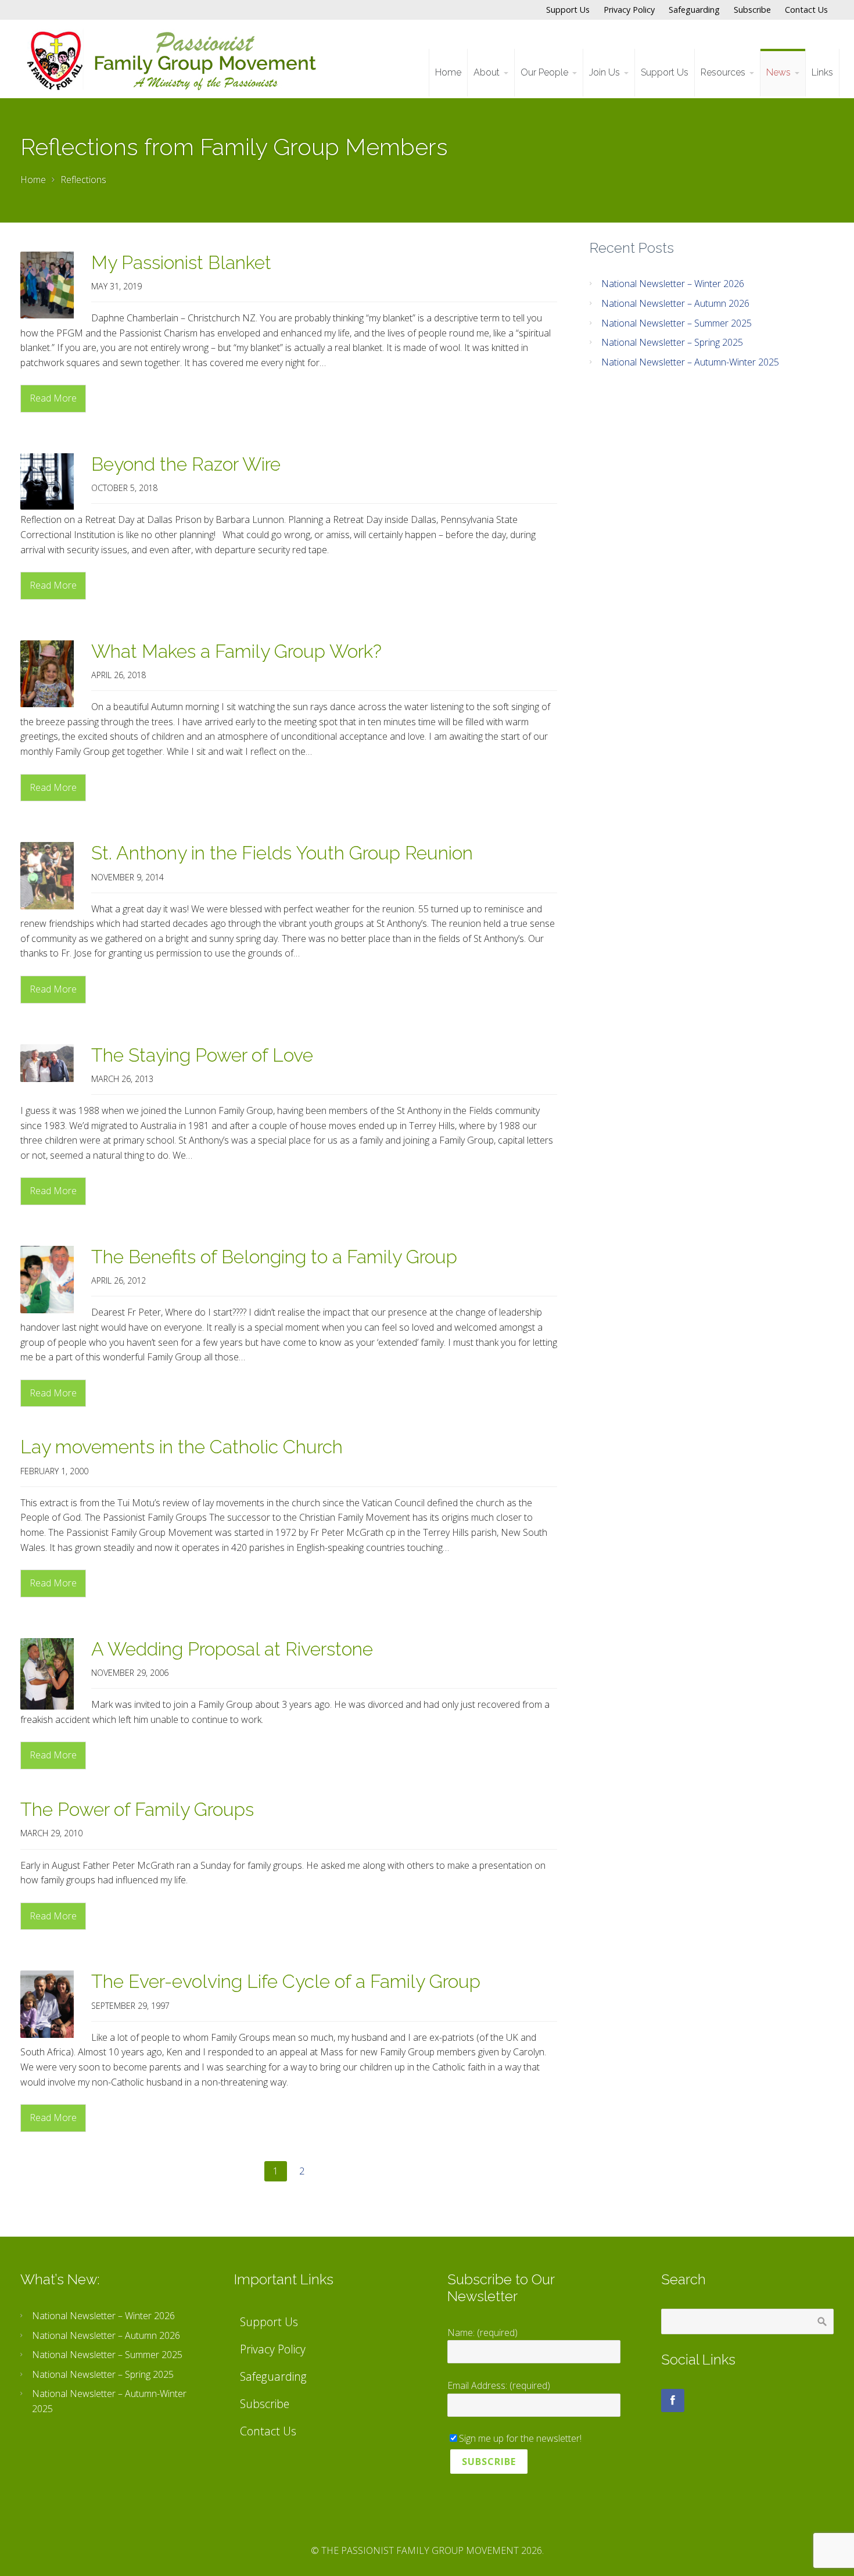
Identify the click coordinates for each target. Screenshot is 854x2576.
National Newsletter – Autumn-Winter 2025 (690, 362)
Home (33, 180)
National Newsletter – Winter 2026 (673, 284)
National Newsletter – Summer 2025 (677, 323)
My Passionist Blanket (181, 262)
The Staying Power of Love (202, 1055)
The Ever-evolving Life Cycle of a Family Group (286, 1981)
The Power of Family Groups (137, 1809)
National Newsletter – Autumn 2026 (675, 303)
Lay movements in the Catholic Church (182, 1447)
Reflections (83, 180)
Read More (53, 398)
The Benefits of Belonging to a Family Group (274, 1257)
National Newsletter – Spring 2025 (672, 342)
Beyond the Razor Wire (186, 464)
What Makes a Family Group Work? (236, 651)
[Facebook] (673, 2401)
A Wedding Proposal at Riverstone (232, 1649)
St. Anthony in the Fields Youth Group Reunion (282, 853)
